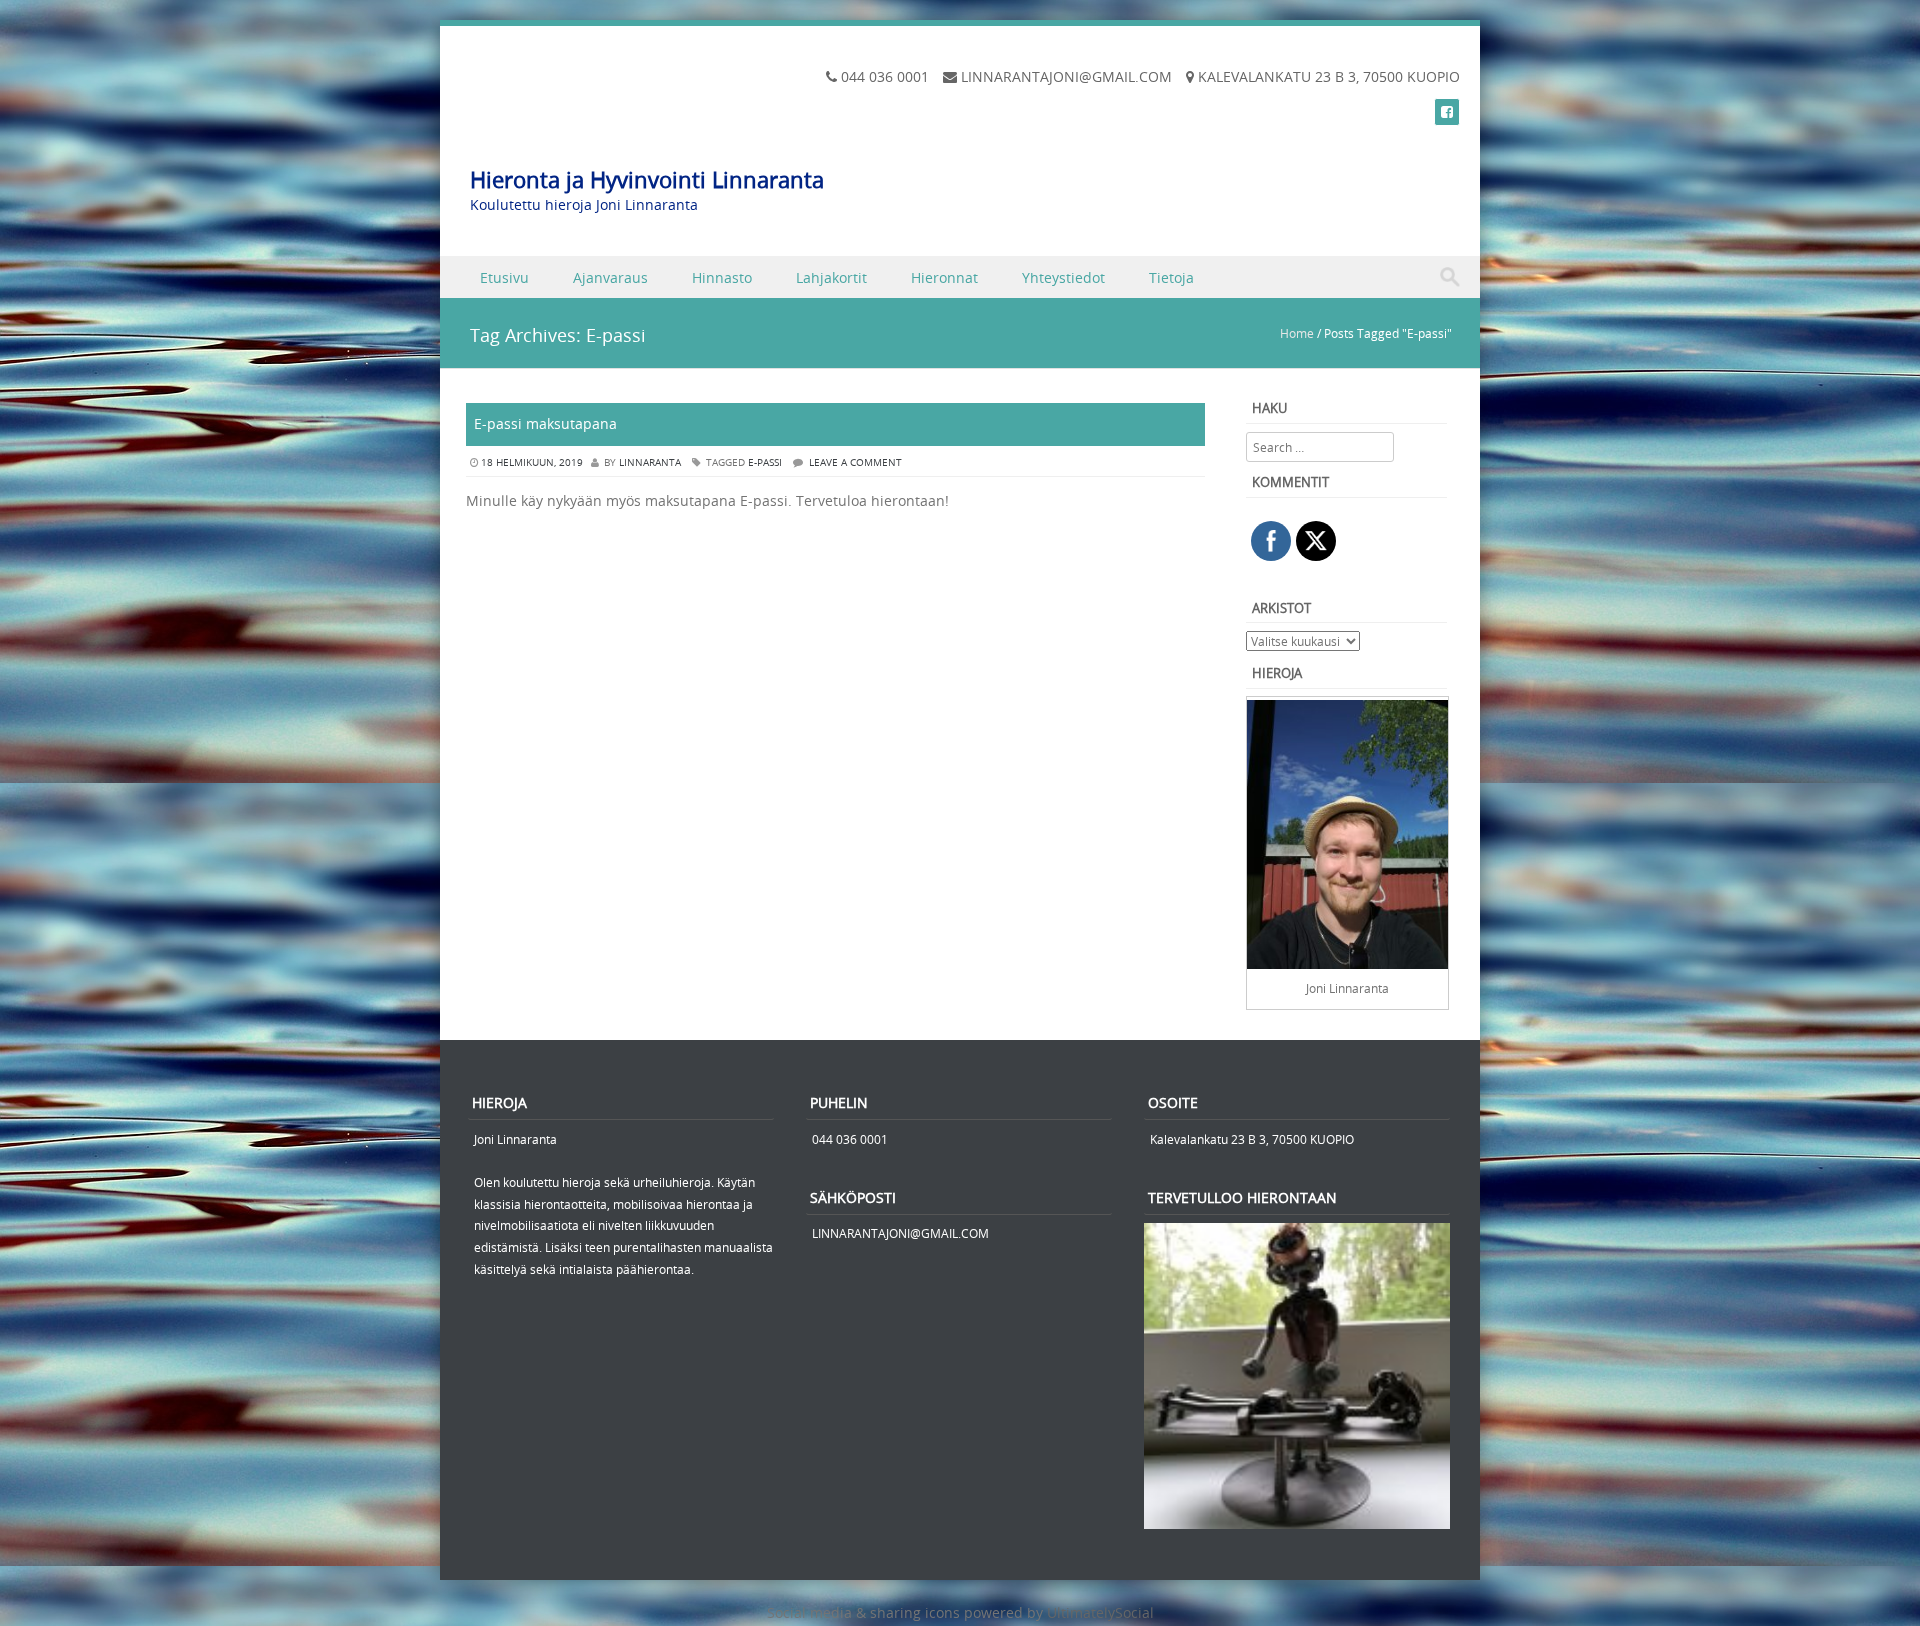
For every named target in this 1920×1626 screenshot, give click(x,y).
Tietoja (1171, 277)
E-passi (765, 462)
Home (1297, 333)
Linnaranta (650, 462)
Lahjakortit (831, 277)
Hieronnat (944, 277)
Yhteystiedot (1063, 277)
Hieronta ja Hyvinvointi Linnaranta (647, 179)
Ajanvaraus (610, 277)
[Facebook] (1447, 111)
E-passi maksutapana (545, 423)
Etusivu (504, 277)
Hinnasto (722, 277)
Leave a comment (855, 462)
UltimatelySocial (1100, 1612)
